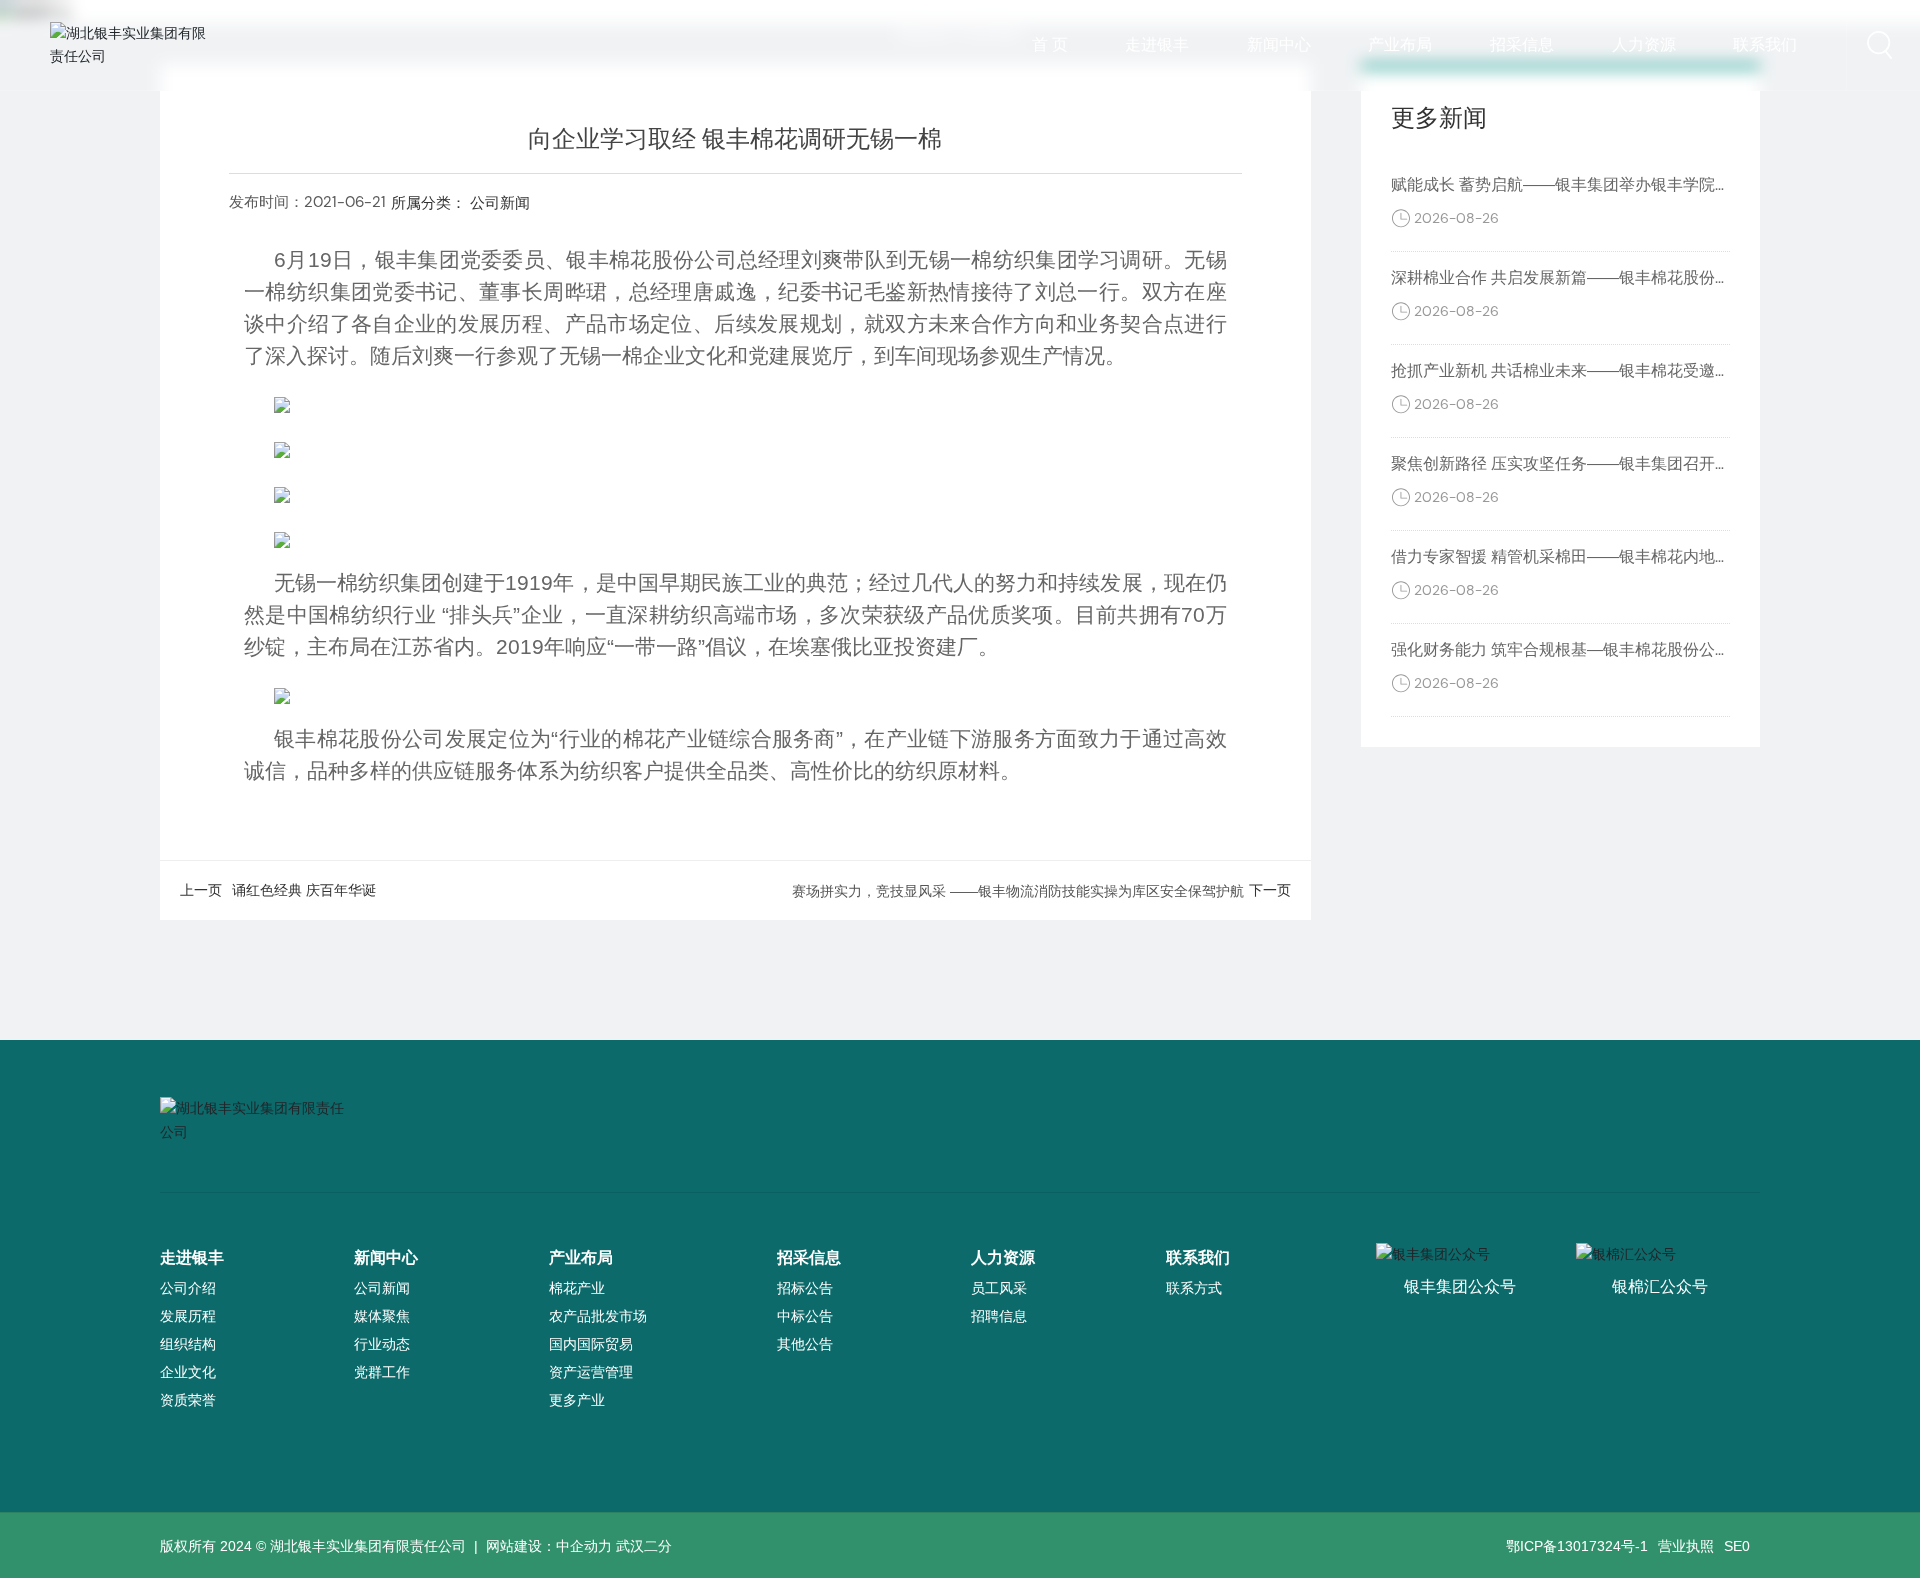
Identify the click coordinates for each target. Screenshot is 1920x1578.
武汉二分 (644, 1546)
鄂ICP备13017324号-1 (1577, 1546)
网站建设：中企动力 (549, 1546)
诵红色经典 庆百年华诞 (304, 890)
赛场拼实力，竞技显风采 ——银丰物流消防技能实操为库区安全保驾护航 (1018, 891)
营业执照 (1686, 1546)
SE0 (1737, 1546)
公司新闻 (500, 202)
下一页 (1270, 890)
